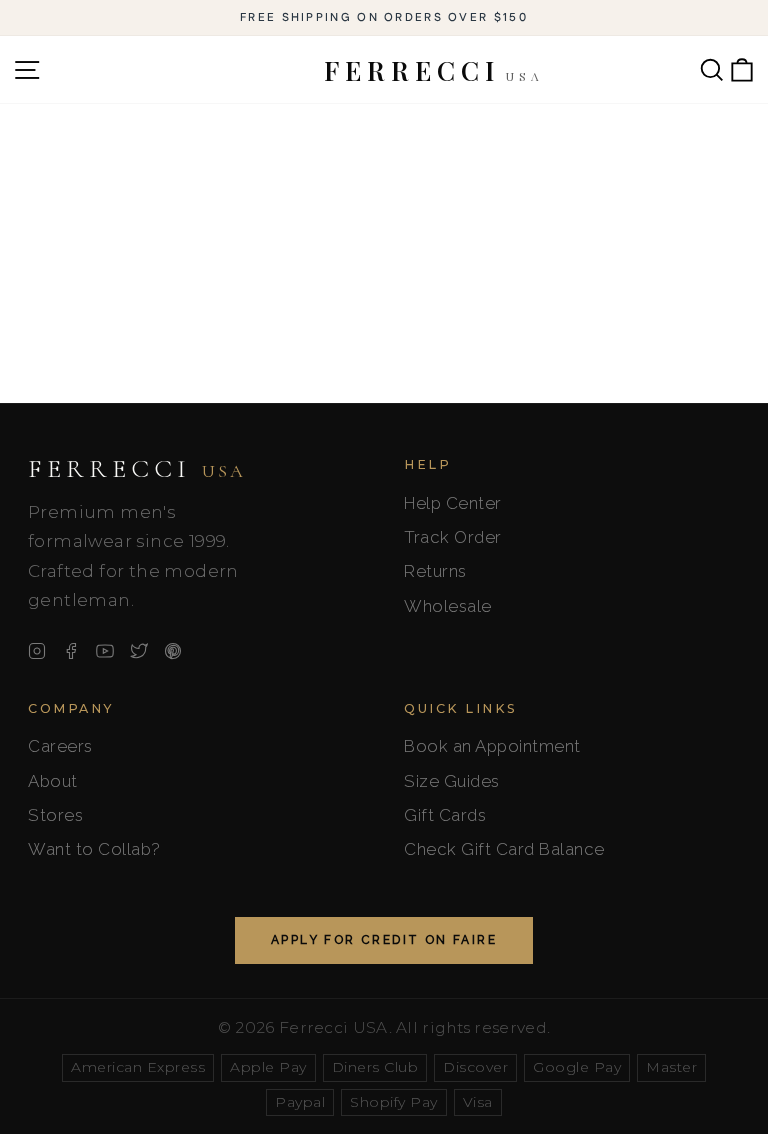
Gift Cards (445, 815)
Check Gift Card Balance (504, 849)
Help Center (453, 503)
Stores (55, 815)
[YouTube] (105, 651)
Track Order (453, 537)
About (53, 781)
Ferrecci (137, 469)
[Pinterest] (173, 651)
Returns (435, 571)
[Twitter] (139, 651)
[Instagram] (37, 651)
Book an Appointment (492, 746)
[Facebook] (71, 651)
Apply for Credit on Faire (384, 940)
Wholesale (448, 606)
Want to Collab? (94, 849)
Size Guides (452, 781)
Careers (60, 746)
